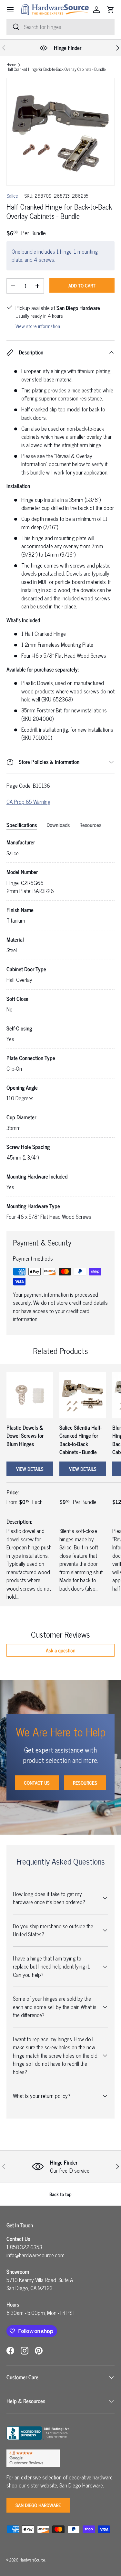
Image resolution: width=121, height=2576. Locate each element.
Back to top (60, 2194)
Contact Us (37, 1783)
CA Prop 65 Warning (28, 802)
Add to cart (82, 285)
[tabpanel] (60, 1030)
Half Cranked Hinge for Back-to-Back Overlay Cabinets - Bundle (56, 69)
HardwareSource (32, 2560)
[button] (111, 10)
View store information (38, 326)
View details (30, 1469)
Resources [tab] (90, 825)
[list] (60, 132)
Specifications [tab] (22, 825)
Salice (12, 196)
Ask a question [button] (61, 1650)
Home (11, 65)
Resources (85, 1783)
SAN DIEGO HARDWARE (38, 2505)
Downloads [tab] (58, 825)
